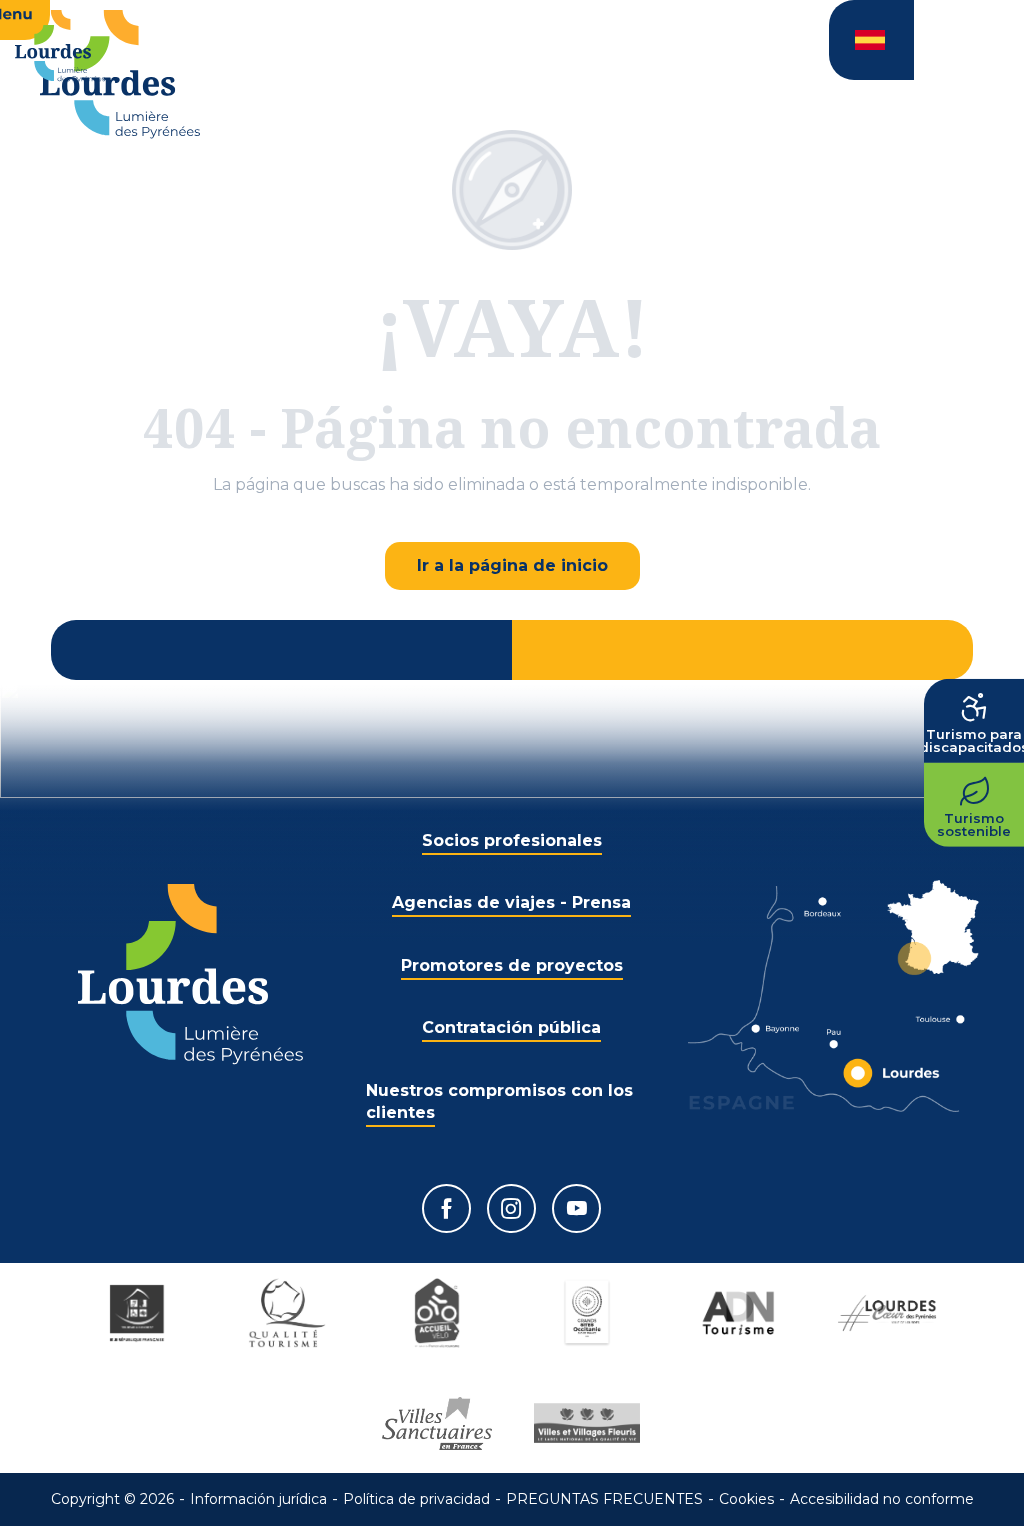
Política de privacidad (416, 1499)
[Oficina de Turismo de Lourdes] (120, 74)
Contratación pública (511, 1027)
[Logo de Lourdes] (190, 974)
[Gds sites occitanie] (587, 1313)
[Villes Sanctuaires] (437, 1423)
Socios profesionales (512, 840)
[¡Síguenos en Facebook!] (446, 1208)
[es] (871, 40)
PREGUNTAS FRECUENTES (604, 1499)
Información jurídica (258, 1499)
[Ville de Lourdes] (887, 1313)
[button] (871, 40)
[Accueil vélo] (437, 1313)
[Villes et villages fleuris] (587, 1423)
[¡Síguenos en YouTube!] (576, 1208)
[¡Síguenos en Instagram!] (511, 1208)
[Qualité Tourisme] (287, 1313)
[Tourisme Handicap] (137, 1313)
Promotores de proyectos (512, 965)
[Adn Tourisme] (737, 1313)
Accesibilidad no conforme (882, 1499)
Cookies (746, 1499)
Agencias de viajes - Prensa (511, 902)
